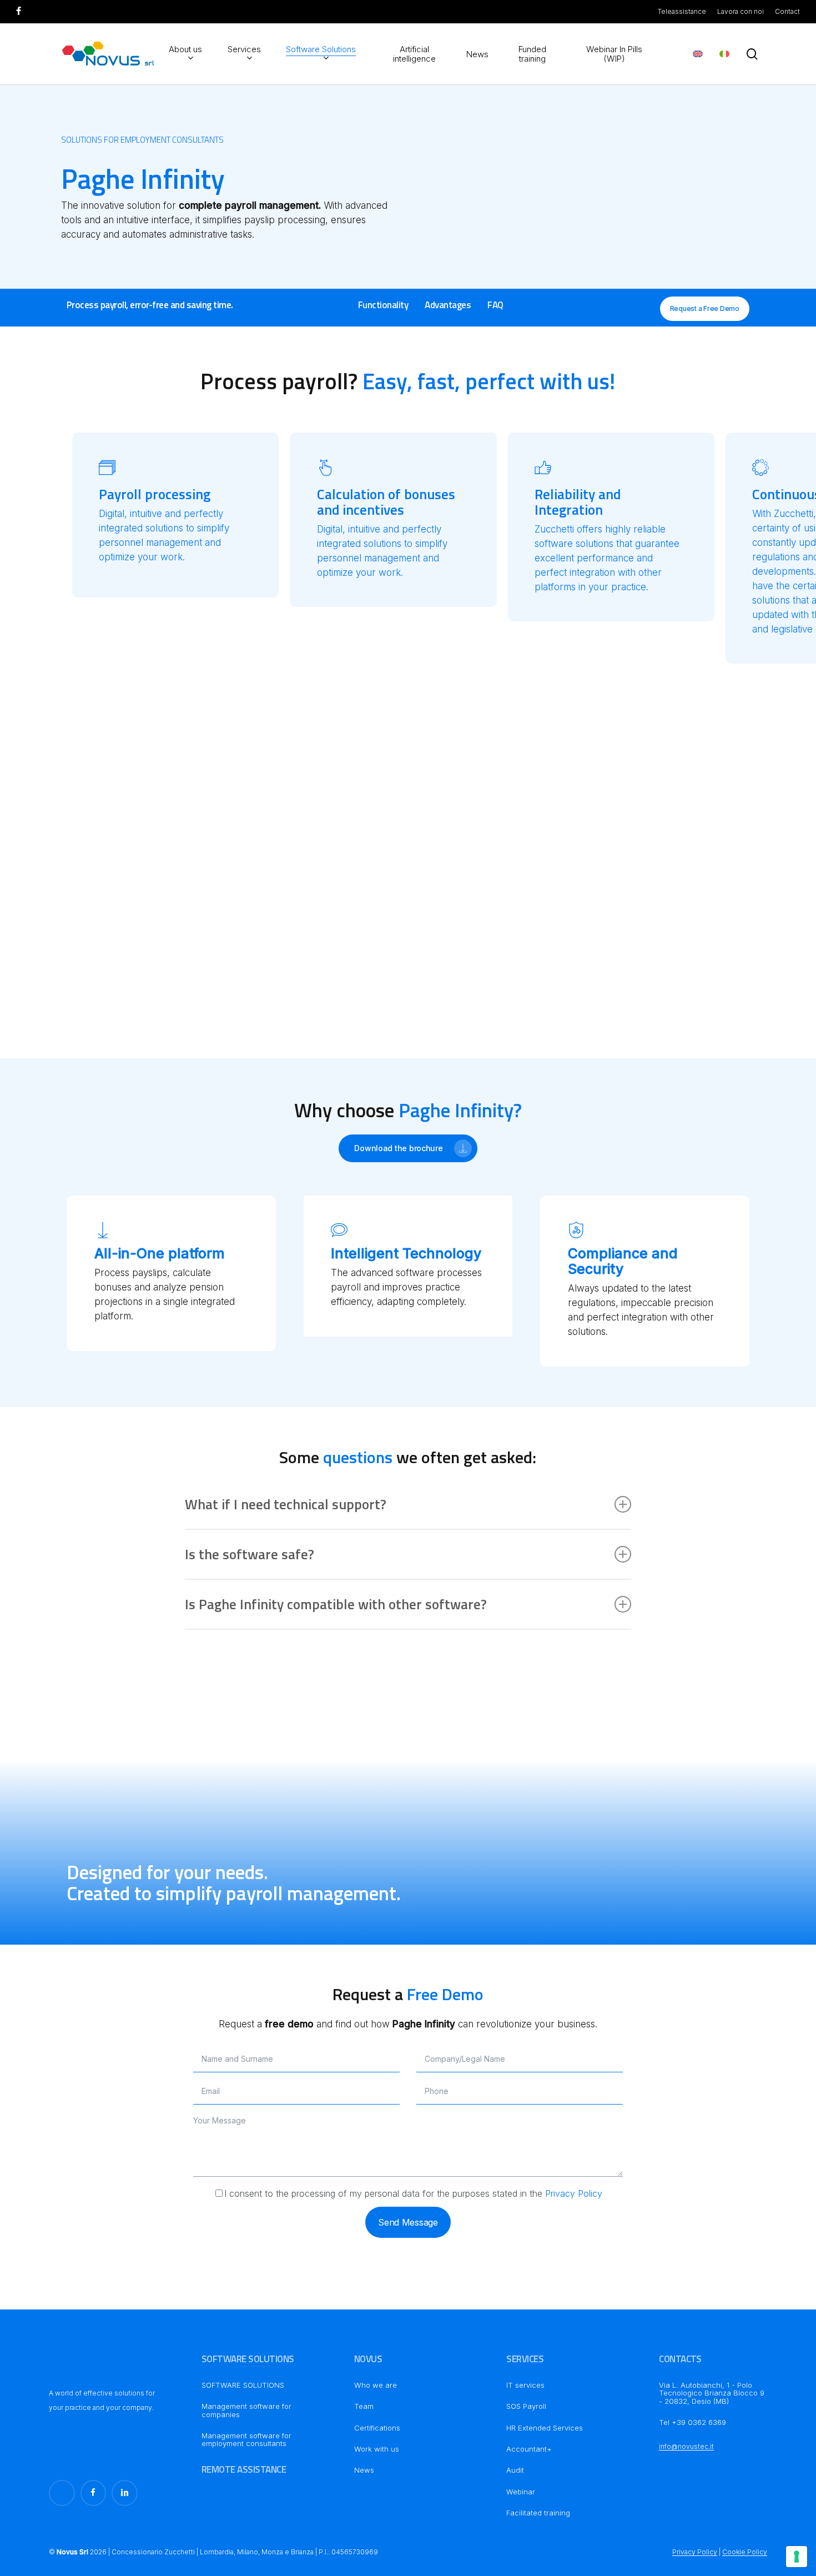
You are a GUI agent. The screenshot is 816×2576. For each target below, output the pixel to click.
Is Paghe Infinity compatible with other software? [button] (336, 1604)
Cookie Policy (745, 2552)
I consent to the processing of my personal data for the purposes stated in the (413, 2193)
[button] (383, 305)
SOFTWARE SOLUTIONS (248, 2359)
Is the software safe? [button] (250, 1554)
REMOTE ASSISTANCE (244, 2469)
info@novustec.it (686, 2446)
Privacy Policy (574, 2193)
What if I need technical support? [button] (286, 1504)
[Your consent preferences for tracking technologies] (797, 2557)
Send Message (408, 2222)
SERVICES (525, 2359)
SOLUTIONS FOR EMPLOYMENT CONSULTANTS (142, 140)
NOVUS (368, 2359)
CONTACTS (680, 2359)
